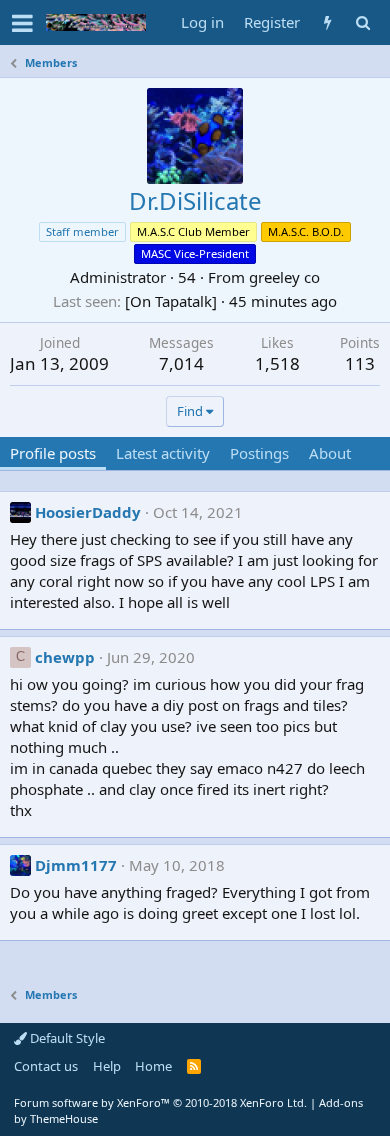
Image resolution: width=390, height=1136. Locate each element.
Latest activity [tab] (163, 453)
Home (153, 1066)
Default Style (66, 1038)
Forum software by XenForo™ (160, 1102)
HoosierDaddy (88, 512)
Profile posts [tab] (53, 453)
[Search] (362, 22)
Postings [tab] (259, 453)
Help (107, 1066)
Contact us (46, 1066)
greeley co (284, 277)
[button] (22, 23)
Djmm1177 (76, 865)
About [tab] (330, 453)
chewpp (65, 657)
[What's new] (327, 22)
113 (360, 363)
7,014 (181, 363)
